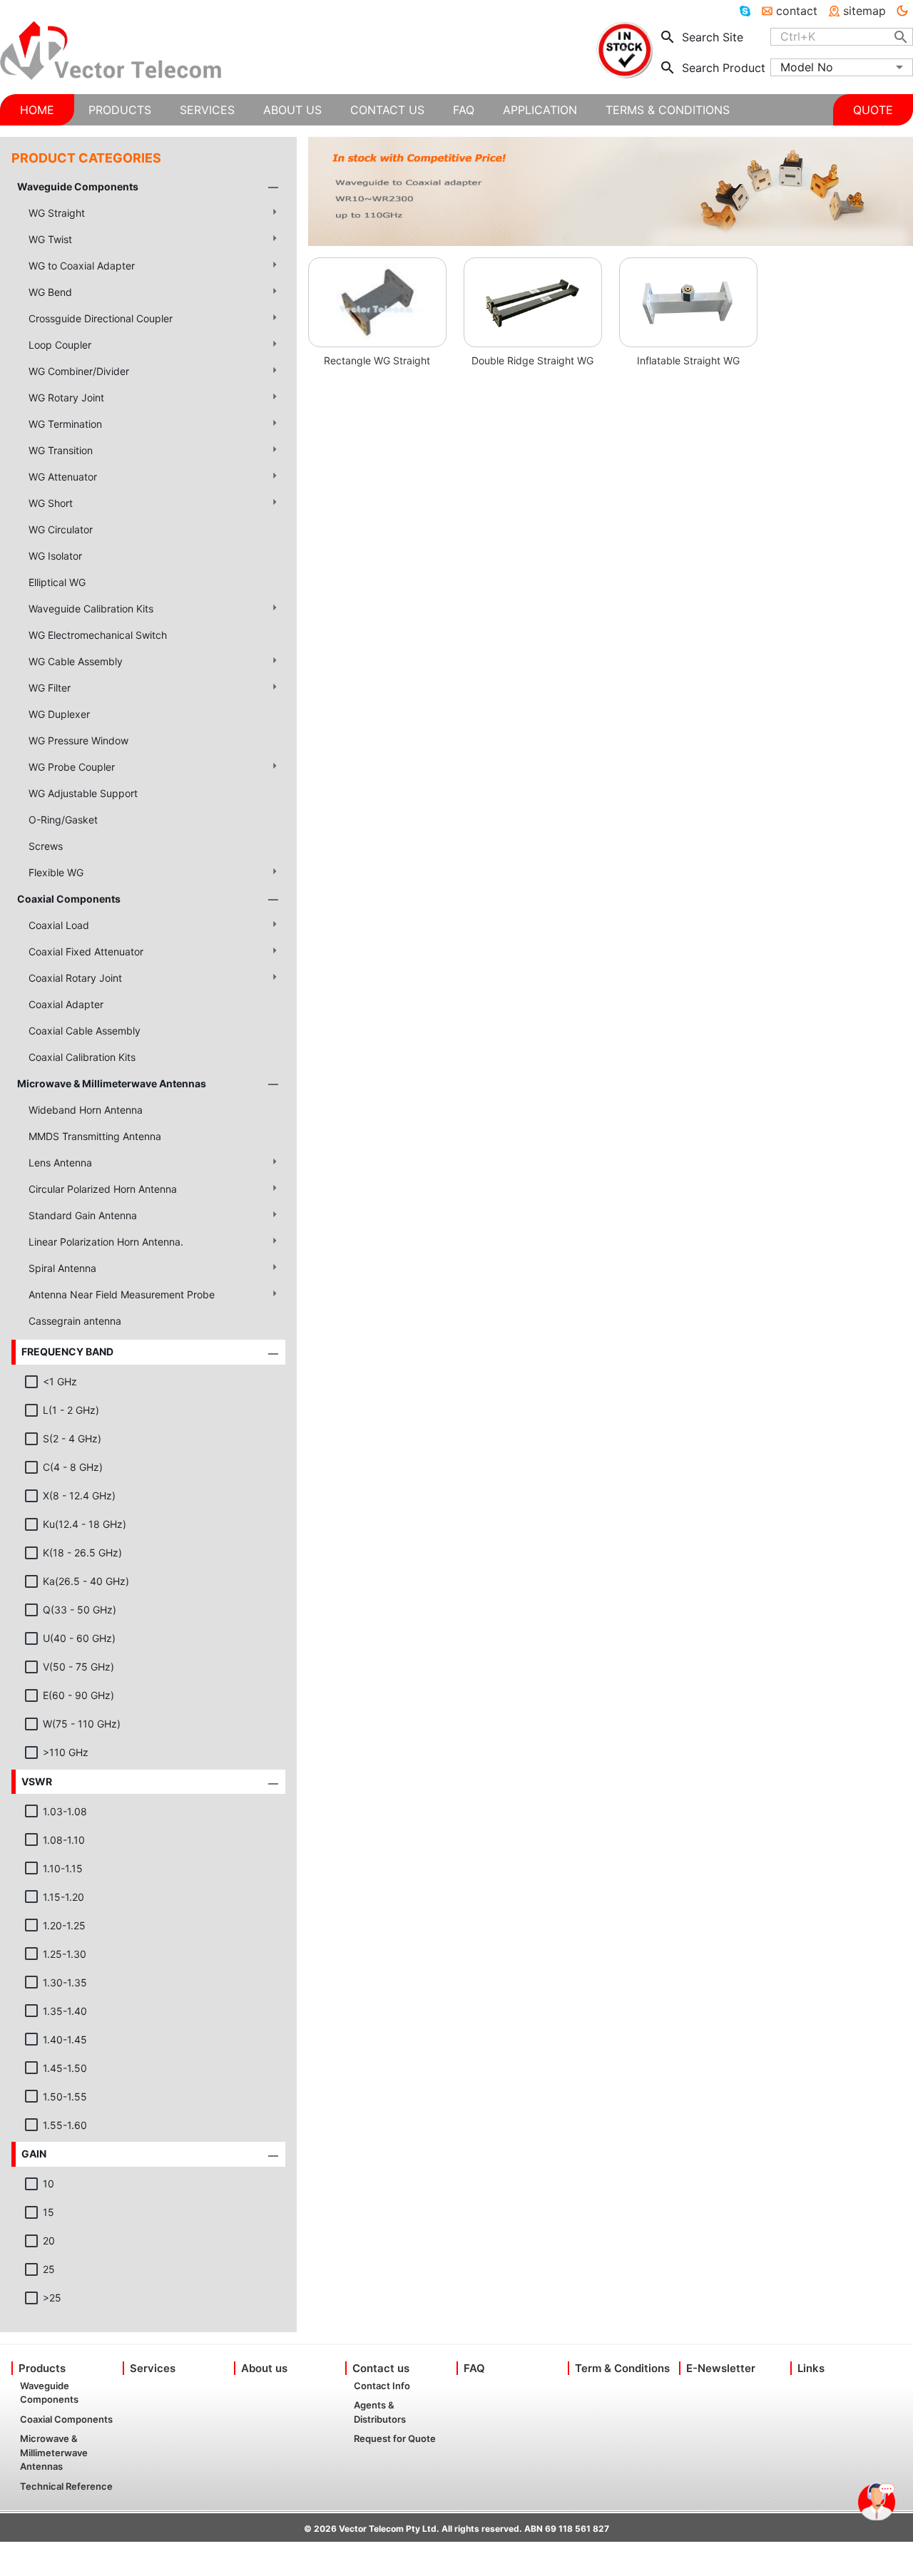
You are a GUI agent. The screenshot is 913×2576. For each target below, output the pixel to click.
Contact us (381, 2368)
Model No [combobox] (807, 67)
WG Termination (65, 424)
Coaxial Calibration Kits (82, 1057)
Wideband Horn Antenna (86, 1110)
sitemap (864, 11)
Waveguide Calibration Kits (91, 609)
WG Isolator (55, 556)
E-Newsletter (721, 2368)
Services (153, 2368)
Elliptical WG (57, 582)
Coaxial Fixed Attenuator (86, 951)
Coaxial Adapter (66, 1004)
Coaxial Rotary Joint (75, 978)
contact (797, 11)
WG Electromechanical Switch (98, 635)
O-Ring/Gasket (63, 820)
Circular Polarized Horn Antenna (103, 1189)
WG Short (51, 503)
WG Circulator (61, 529)
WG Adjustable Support (83, 793)
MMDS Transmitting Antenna (95, 1136)
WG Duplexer (59, 714)
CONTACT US (387, 110)
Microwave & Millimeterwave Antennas (112, 1083)
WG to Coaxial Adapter (82, 266)
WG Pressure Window (78, 740)
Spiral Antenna (62, 1268)
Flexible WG (56, 872)
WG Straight (57, 213)
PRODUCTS (120, 110)
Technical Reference (66, 2486)
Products (42, 2368)
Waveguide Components (78, 186)
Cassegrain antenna (75, 1321)
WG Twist (50, 239)
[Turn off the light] (902, 11)
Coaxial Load (59, 925)
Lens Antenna (60, 1163)
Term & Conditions (622, 2368)
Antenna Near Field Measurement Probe (122, 1294)
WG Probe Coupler (72, 767)
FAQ (474, 2368)
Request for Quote (395, 2438)
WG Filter (50, 688)
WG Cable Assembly (76, 661)
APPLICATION (540, 110)
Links (811, 2368)
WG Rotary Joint (66, 397)
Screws (46, 846)
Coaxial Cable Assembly (85, 1031)
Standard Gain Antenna (83, 1215)
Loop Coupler (60, 345)
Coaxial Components (69, 899)
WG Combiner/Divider (79, 371)
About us (264, 2368)
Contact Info (382, 2386)
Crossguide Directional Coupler (101, 318)
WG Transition (61, 450)
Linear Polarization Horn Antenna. (106, 1242)
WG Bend (50, 292)
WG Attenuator (63, 477)
